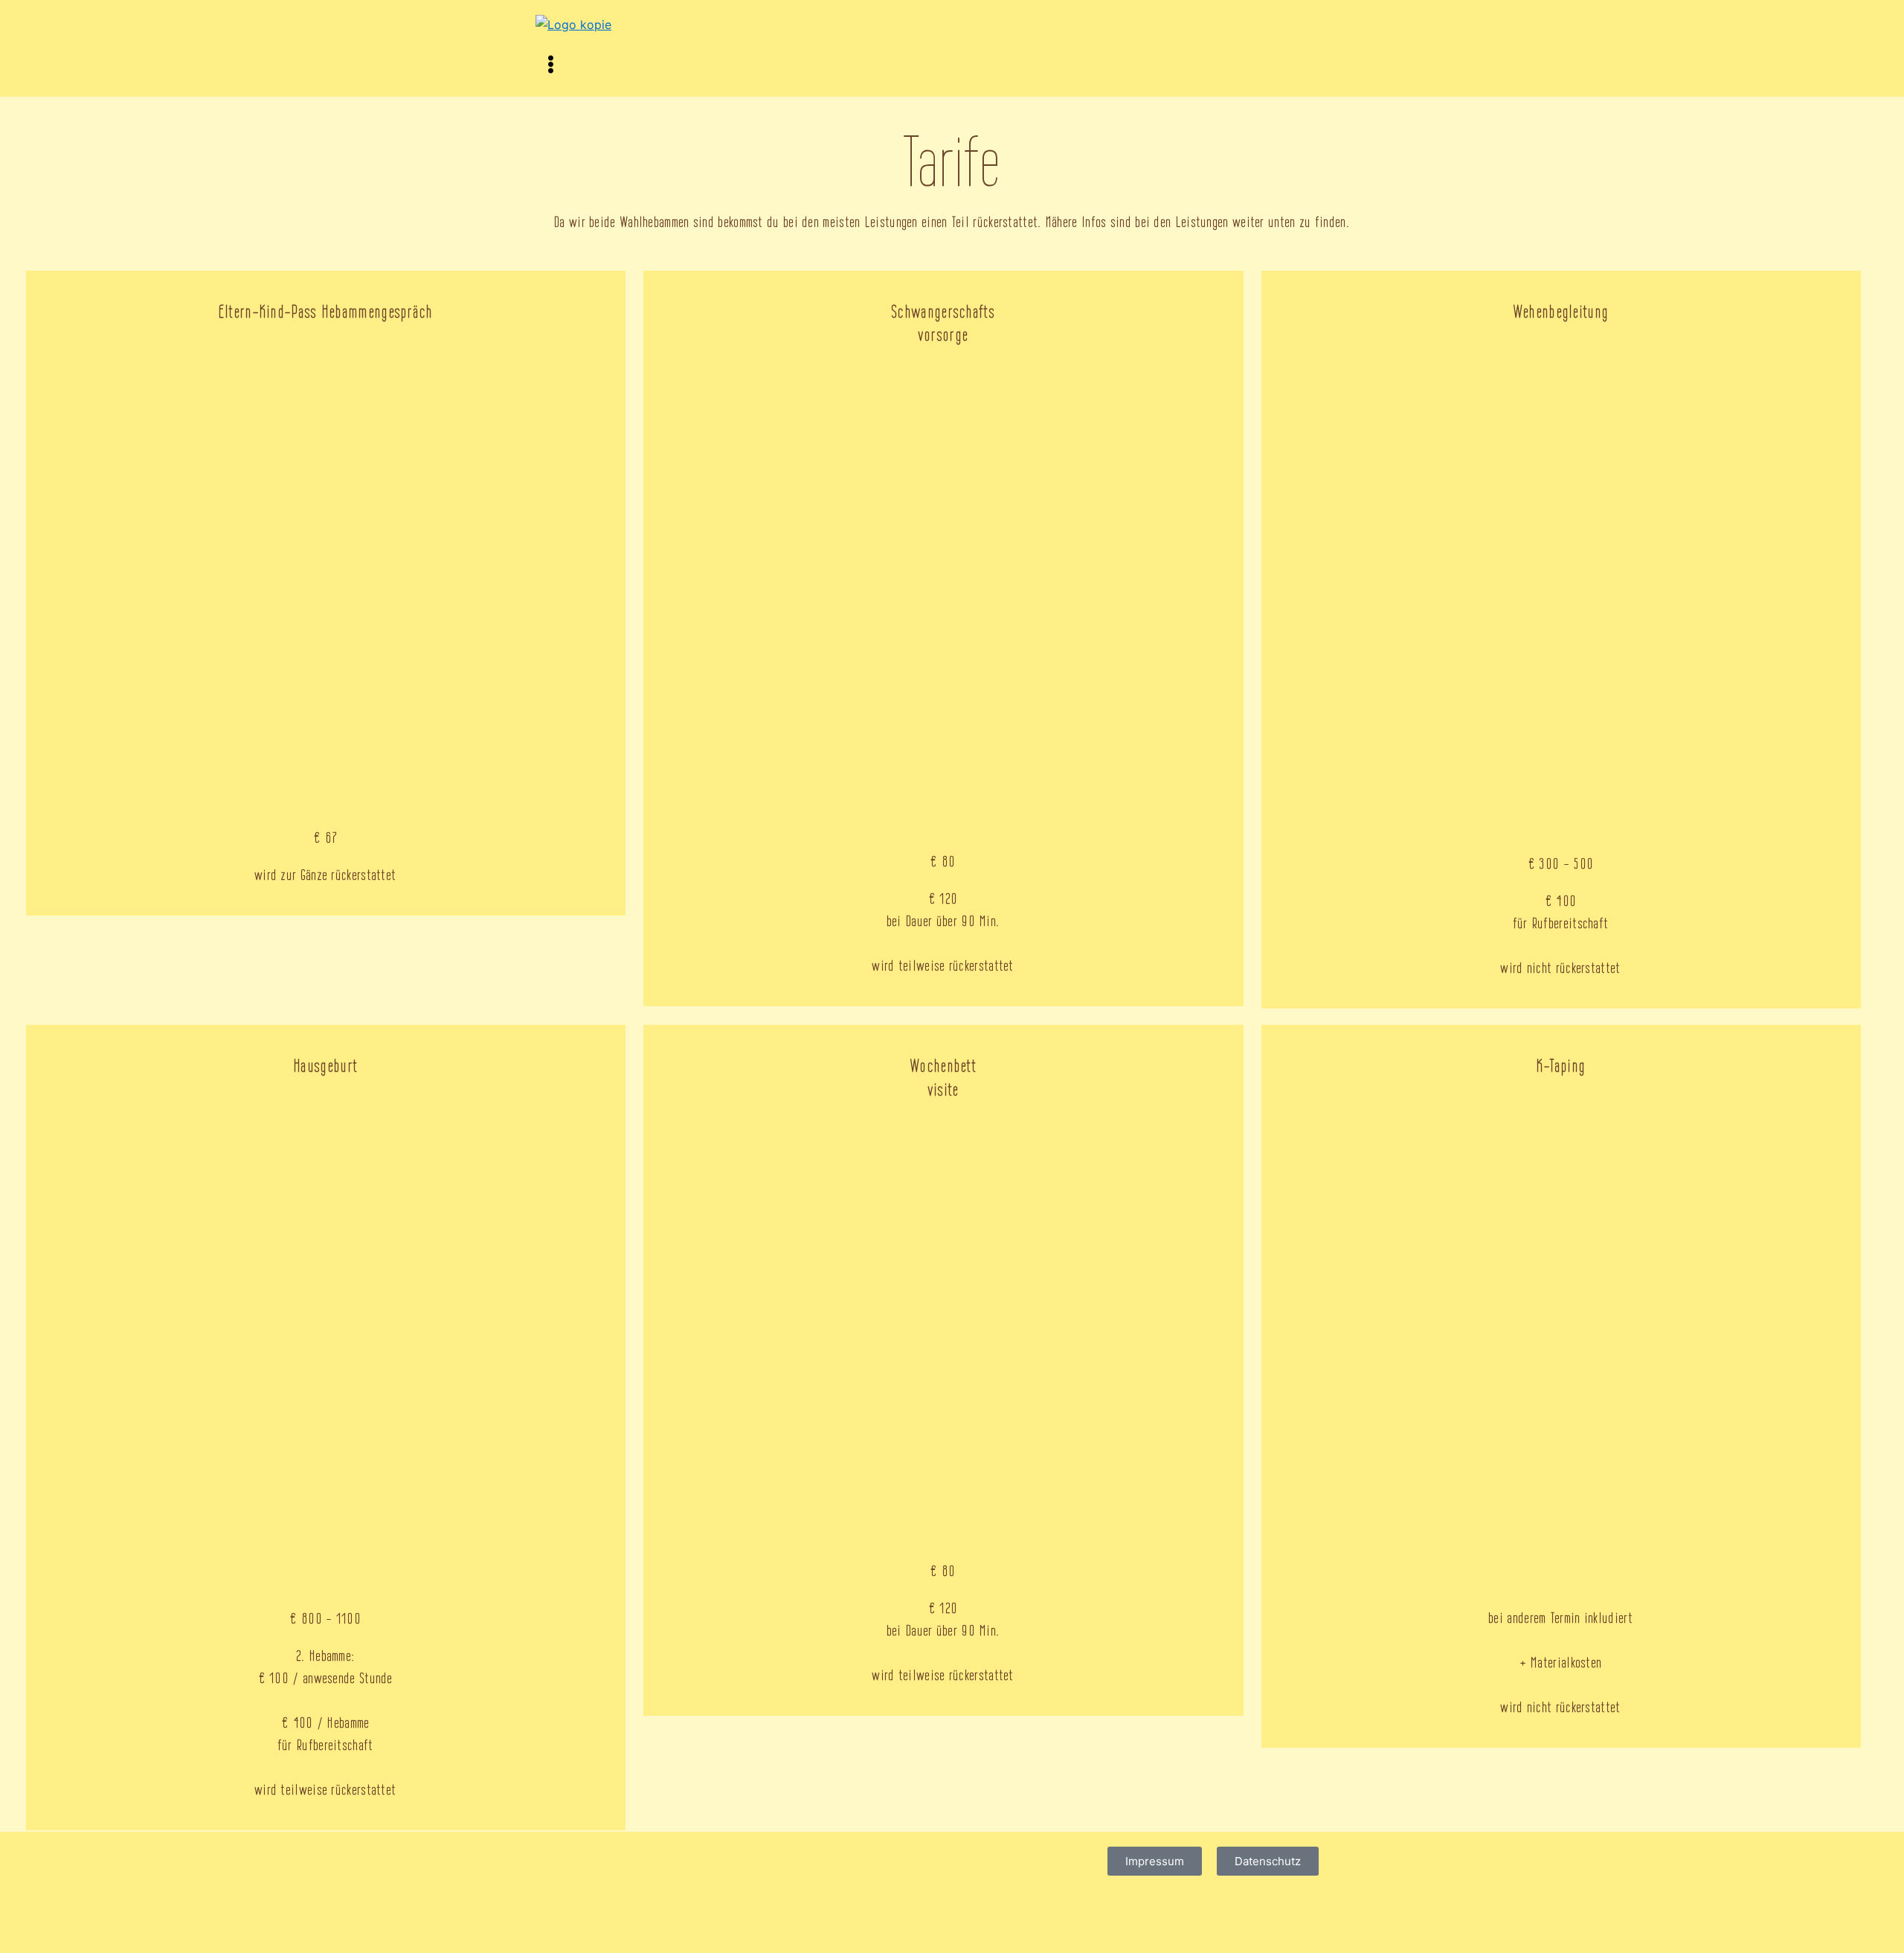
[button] (952, 65)
